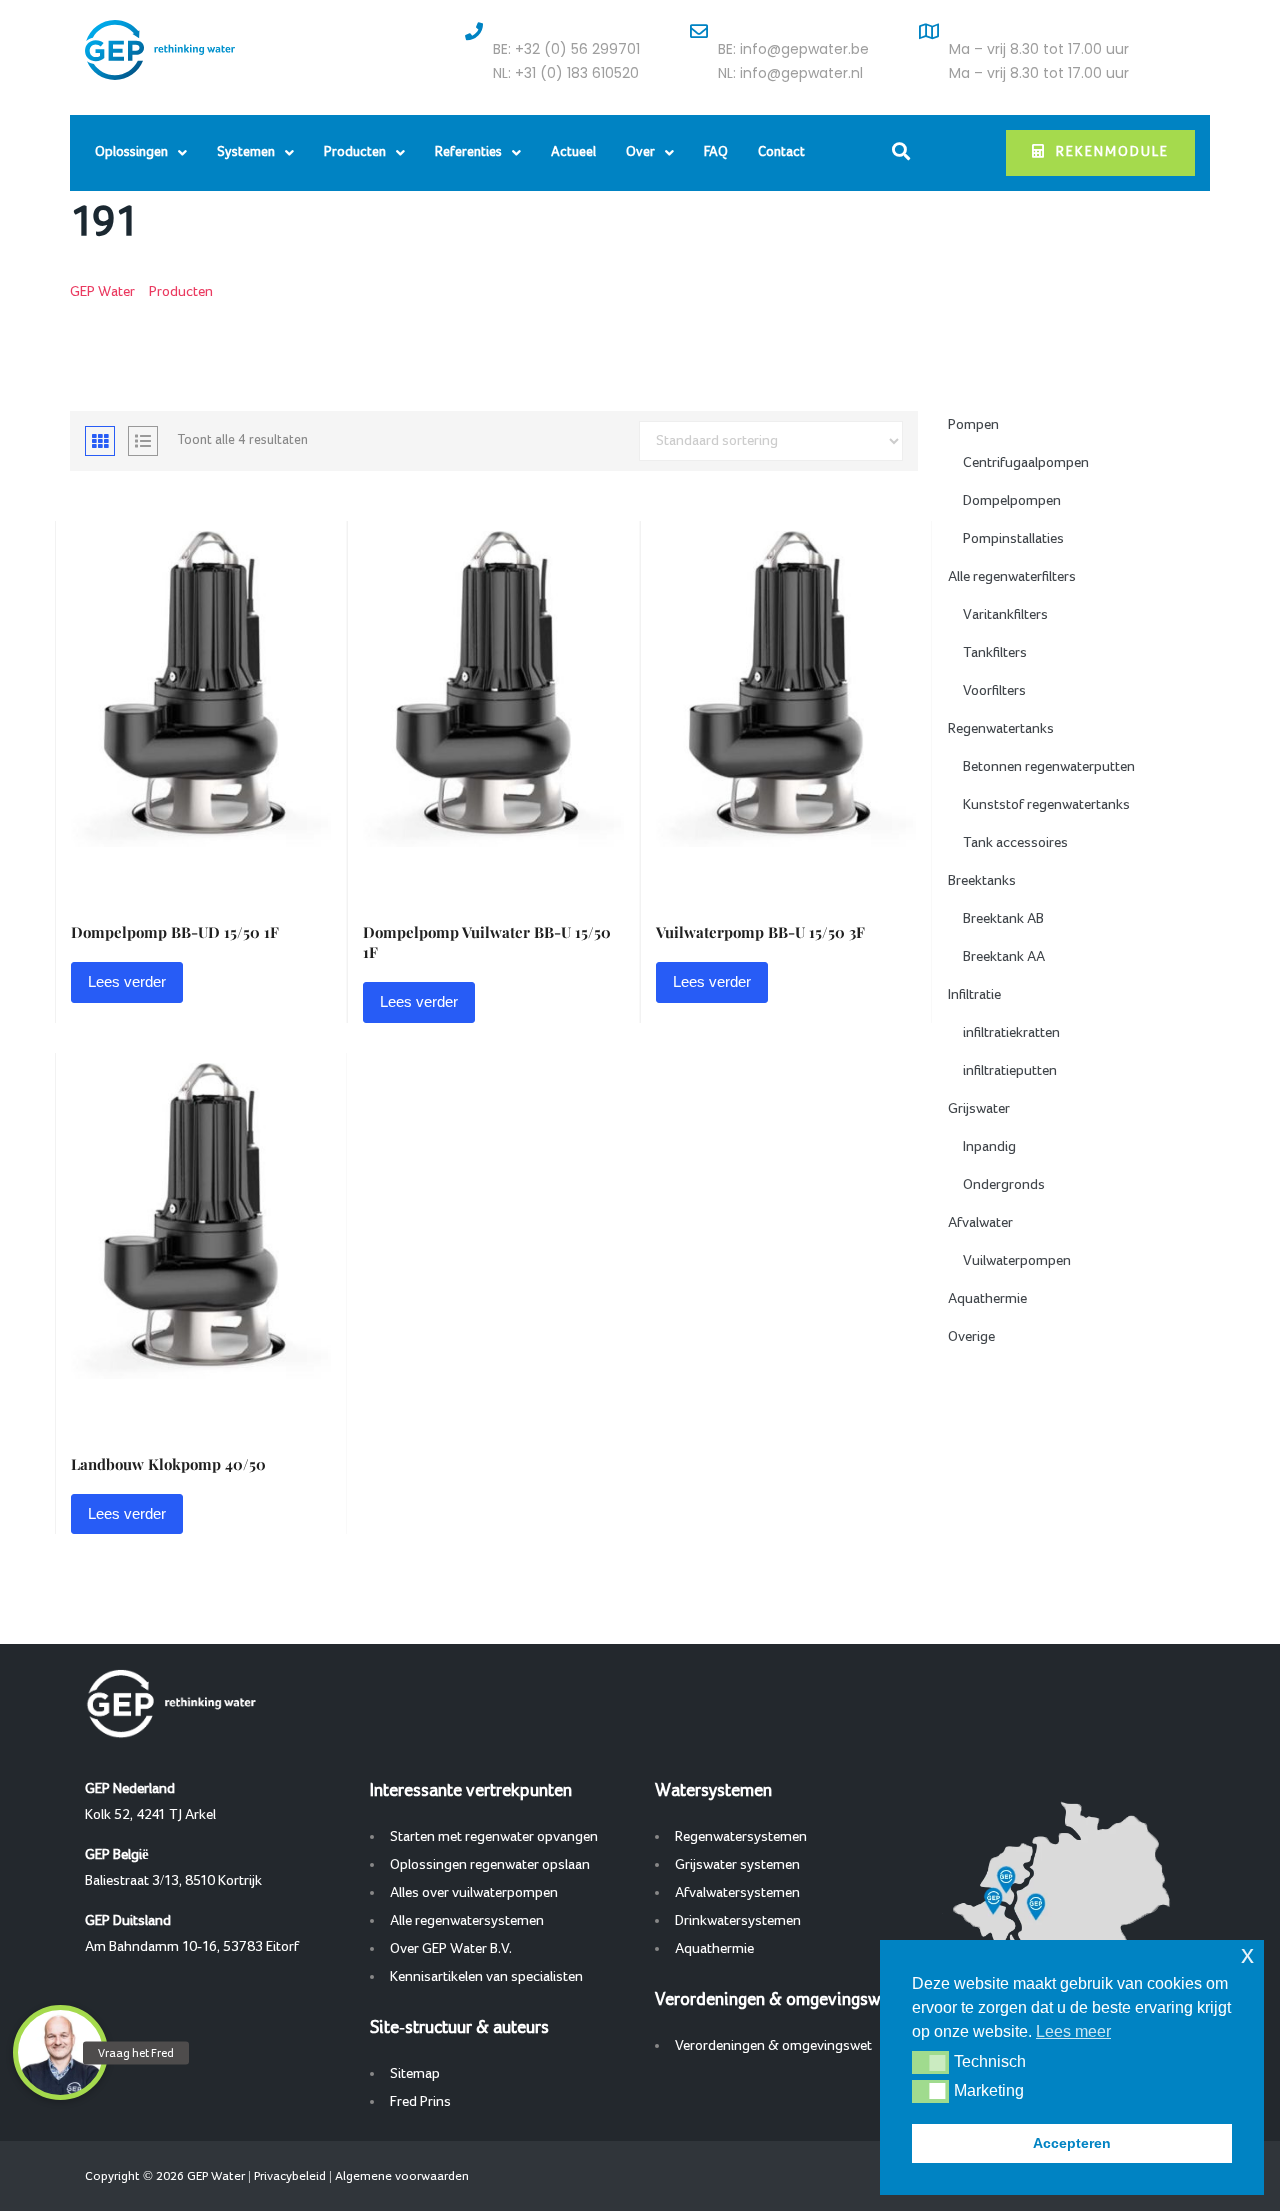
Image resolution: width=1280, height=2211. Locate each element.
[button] (930, 2062)
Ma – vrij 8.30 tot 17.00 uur (1039, 49)
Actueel (573, 152)
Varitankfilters (1005, 615)
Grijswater (979, 1109)
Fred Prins (420, 2102)
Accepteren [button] (1072, 2143)
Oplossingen (131, 152)
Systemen (246, 152)
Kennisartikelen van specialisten (486, 1977)
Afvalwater (980, 1223)
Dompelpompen (1012, 501)
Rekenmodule (1112, 152)
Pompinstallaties (1013, 539)
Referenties (468, 152)
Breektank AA (1004, 957)
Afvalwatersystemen (737, 1893)
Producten (355, 152)
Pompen (973, 425)
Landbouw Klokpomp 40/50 (168, 1464)
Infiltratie (974, 995)
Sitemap (415, 2074)
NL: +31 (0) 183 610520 (566, 73)
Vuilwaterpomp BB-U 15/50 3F (760, 932)
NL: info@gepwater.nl (790, 73)
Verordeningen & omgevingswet (773, 2046)
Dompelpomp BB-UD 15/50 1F (175, 932)
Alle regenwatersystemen (467, 1921)
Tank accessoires (1015, 843)
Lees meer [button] (1073, 2031)
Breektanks (982, 881)
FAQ (716, 152)
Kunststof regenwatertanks (1046, 805)
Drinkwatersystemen (738, 1921)
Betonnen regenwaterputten (1049, 767)
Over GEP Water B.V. (451, 1949)
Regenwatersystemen (741, 1837)
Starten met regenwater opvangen (494, 1837)
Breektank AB (1003, 919)
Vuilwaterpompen (1017, 1261)
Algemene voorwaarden (402, 2176)
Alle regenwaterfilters (1012, 577)
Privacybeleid (290, 2176)
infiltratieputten (1010, 1071)
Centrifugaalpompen (1026, 463)
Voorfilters (994, 691)
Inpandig (989, 1147)
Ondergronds (1004, 1185)
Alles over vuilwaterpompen (474, 1893)
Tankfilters (995, 653)
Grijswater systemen (737, 1865)
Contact (781, 152)
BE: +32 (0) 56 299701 (566, 49)
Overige (971, 1337)
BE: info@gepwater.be (793, 49)
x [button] (1247, 1954)
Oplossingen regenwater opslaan (490, 1865)
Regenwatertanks (1001, 729)
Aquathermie (987, 1299)
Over (640, 152)
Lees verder (127, 981)
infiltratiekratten (1011, 1033)
